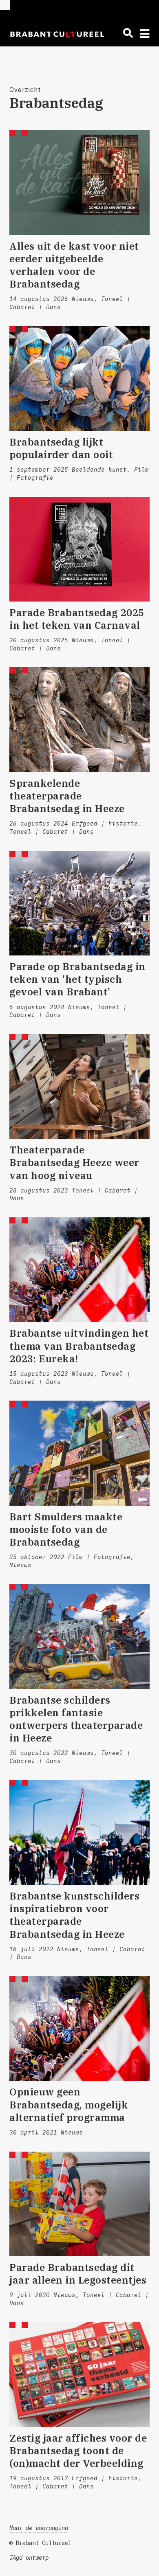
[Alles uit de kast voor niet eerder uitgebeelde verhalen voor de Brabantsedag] (79, 182)
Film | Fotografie (99, 1557)
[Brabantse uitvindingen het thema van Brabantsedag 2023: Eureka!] (79, 1270)
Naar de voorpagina (39, 2528)
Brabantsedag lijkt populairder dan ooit (61, 448)
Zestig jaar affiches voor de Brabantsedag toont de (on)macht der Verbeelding (78, 2451)
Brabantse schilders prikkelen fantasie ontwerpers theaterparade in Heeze (76, 1719)
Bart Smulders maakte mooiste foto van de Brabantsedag (66, 1529)
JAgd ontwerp (29, 2558)
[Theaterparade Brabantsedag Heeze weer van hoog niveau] (79, 1086)
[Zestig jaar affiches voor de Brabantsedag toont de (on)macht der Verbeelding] (79, 2374)
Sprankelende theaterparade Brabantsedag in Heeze (67, 796)
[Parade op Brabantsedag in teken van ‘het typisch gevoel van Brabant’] (79, 903)
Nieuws (83, 299)
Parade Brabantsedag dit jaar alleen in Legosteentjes (78, 2274)
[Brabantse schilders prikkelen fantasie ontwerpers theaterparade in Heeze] (79, 1636)
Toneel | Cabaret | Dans (52, 832)
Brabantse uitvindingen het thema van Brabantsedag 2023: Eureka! (79, 1346)
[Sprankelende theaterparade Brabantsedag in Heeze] (79, 719)
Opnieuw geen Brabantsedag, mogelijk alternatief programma (69, 2104)
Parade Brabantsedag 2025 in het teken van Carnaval (77, 619)
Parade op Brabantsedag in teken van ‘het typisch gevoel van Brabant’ (77, 979)
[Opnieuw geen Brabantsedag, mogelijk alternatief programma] (79, 2028)
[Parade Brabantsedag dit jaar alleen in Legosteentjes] (79, 2204)
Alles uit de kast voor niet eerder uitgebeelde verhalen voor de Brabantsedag (74, 265)
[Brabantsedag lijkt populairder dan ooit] (79, 379)
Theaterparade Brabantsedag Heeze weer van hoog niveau (74, 1162)
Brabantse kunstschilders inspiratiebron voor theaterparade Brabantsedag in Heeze (74, 1915)
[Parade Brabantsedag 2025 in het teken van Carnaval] (79, 549)
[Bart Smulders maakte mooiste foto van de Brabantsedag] (79, 1453)
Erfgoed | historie (105, 824)
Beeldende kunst (99, 470)
